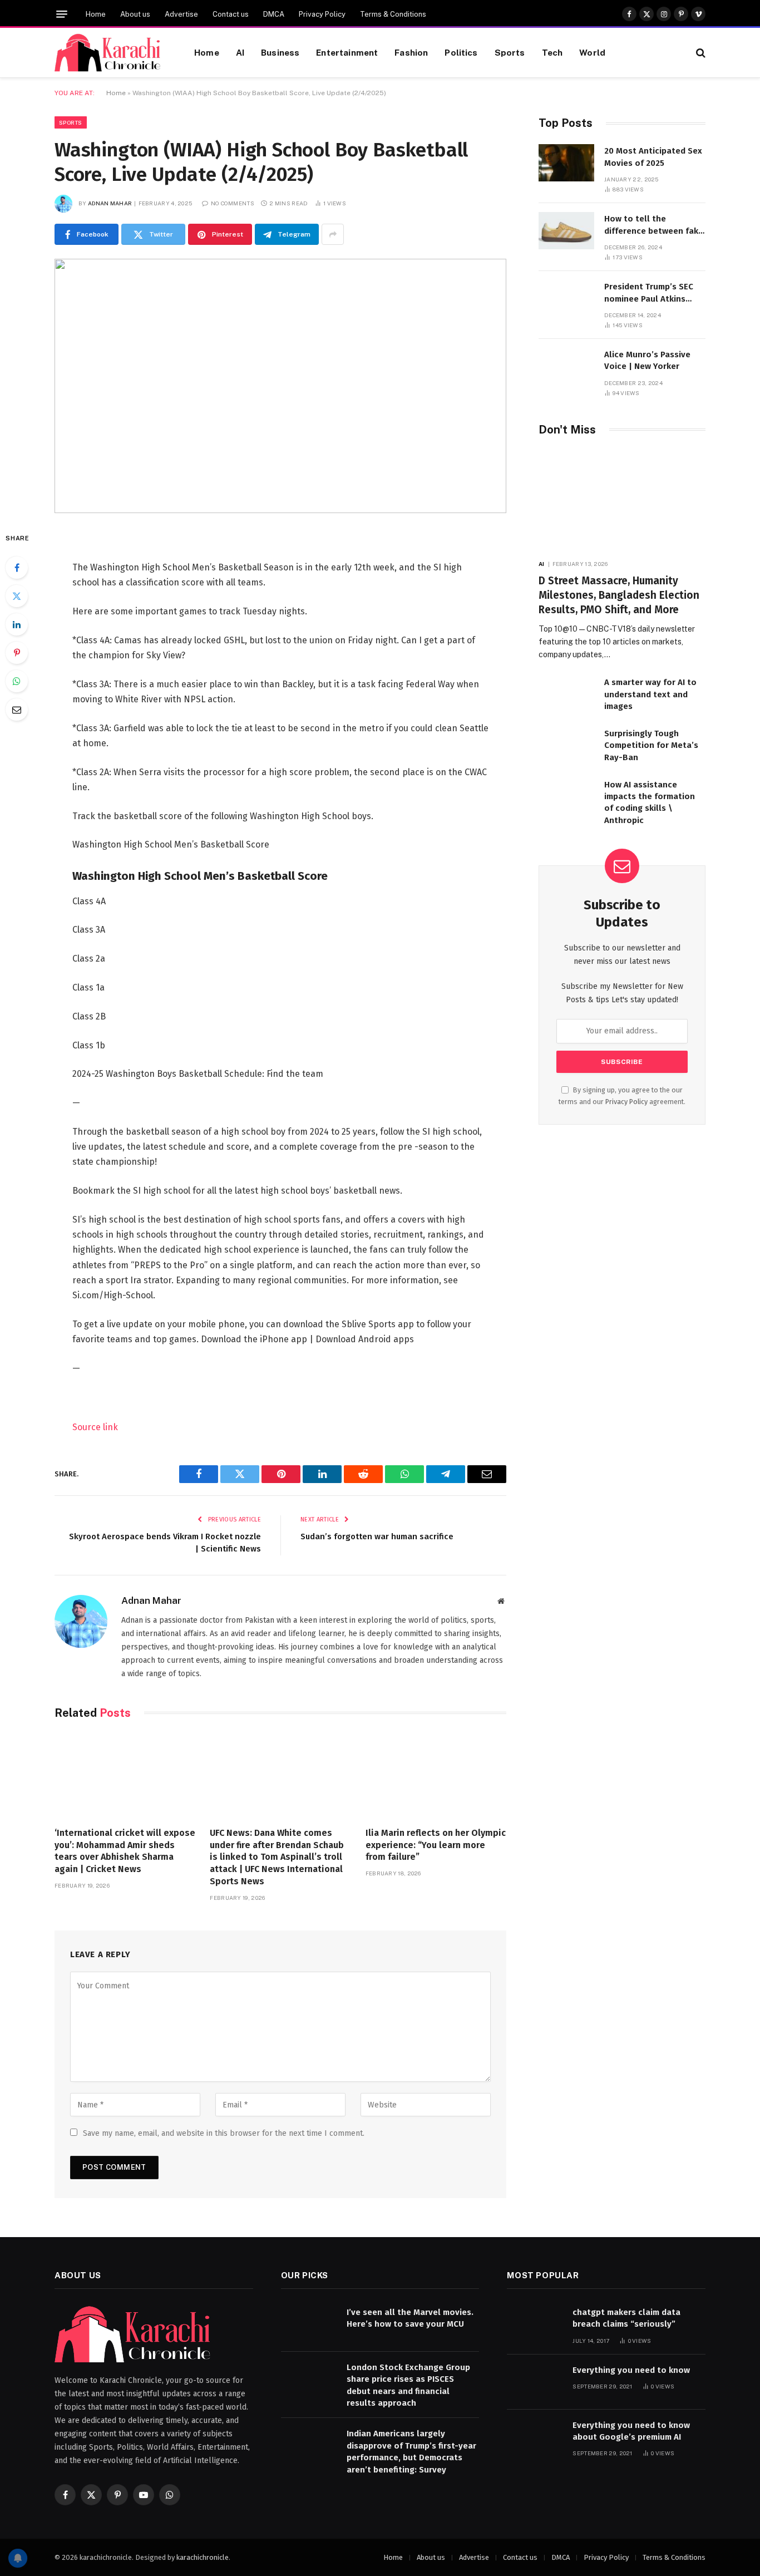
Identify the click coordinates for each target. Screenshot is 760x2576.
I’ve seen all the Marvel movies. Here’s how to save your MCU (410, 2318)
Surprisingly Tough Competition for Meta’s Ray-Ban (651, 745)
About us (135, 14)
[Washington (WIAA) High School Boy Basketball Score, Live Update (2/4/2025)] (280, 386)
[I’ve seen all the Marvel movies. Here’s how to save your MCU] (309, 2324)
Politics (461, 52)
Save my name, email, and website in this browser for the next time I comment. (224, 2133)
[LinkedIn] (17, 624)
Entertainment (347, 52)
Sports (510, 52)
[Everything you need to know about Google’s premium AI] (535, 2437)
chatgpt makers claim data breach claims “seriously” (626, 2318)
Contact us (231, 14)
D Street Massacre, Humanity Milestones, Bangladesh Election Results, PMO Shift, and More (619, 595)
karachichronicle (203, 2557)
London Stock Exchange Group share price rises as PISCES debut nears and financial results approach (408, 2385)
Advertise (181, 14)
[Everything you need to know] (535, 2382)
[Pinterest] (17, 653)
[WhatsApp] (17, 681)
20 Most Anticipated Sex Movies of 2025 (653, 157)
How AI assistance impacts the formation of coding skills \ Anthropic (650, 802)
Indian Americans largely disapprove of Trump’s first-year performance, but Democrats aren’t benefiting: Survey (411, 2451)
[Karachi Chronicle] (110, 53)
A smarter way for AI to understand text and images (650, 694)
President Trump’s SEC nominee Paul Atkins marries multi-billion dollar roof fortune (649, 293)
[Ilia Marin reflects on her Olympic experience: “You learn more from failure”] (436, 1776)
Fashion (411, 52)
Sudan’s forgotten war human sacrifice (377, 1536)
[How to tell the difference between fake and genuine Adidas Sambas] (566, 231)
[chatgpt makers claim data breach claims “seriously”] (535, 2324)
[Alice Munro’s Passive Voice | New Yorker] (566, 366)
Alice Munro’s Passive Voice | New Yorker (647, 360)
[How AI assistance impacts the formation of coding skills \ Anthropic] (566, 797)
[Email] (17, 710)
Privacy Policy (322, 14)
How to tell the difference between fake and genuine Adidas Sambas (654, 225)
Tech (552, 52)
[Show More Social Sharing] (333, 234)
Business (280, 52)
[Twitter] (17, 596)
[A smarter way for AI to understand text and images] (566, 694)
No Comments (233, 203)
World (592, 52)
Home (96, 14)
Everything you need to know (631, 2370)
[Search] (700, 53)
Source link (95, 1427)
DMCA (274, 14)
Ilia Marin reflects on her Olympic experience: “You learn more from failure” (436, 1845)
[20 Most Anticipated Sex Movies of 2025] (566, 163)
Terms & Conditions (393, 14)
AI (240, 52)
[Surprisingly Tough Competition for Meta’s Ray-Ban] (566, 745)
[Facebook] (17, 568)
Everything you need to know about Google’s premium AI (631, 2431)
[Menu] (62, 14)
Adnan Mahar (110, 203)
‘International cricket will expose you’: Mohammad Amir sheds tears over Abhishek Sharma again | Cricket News (125, 1851)
